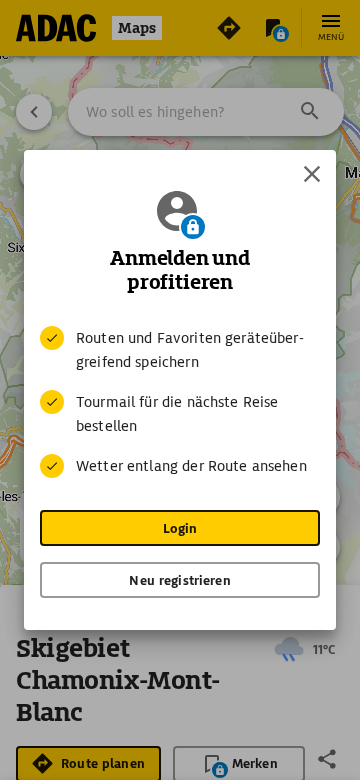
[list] (180, 402)
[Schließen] (312, 174)
